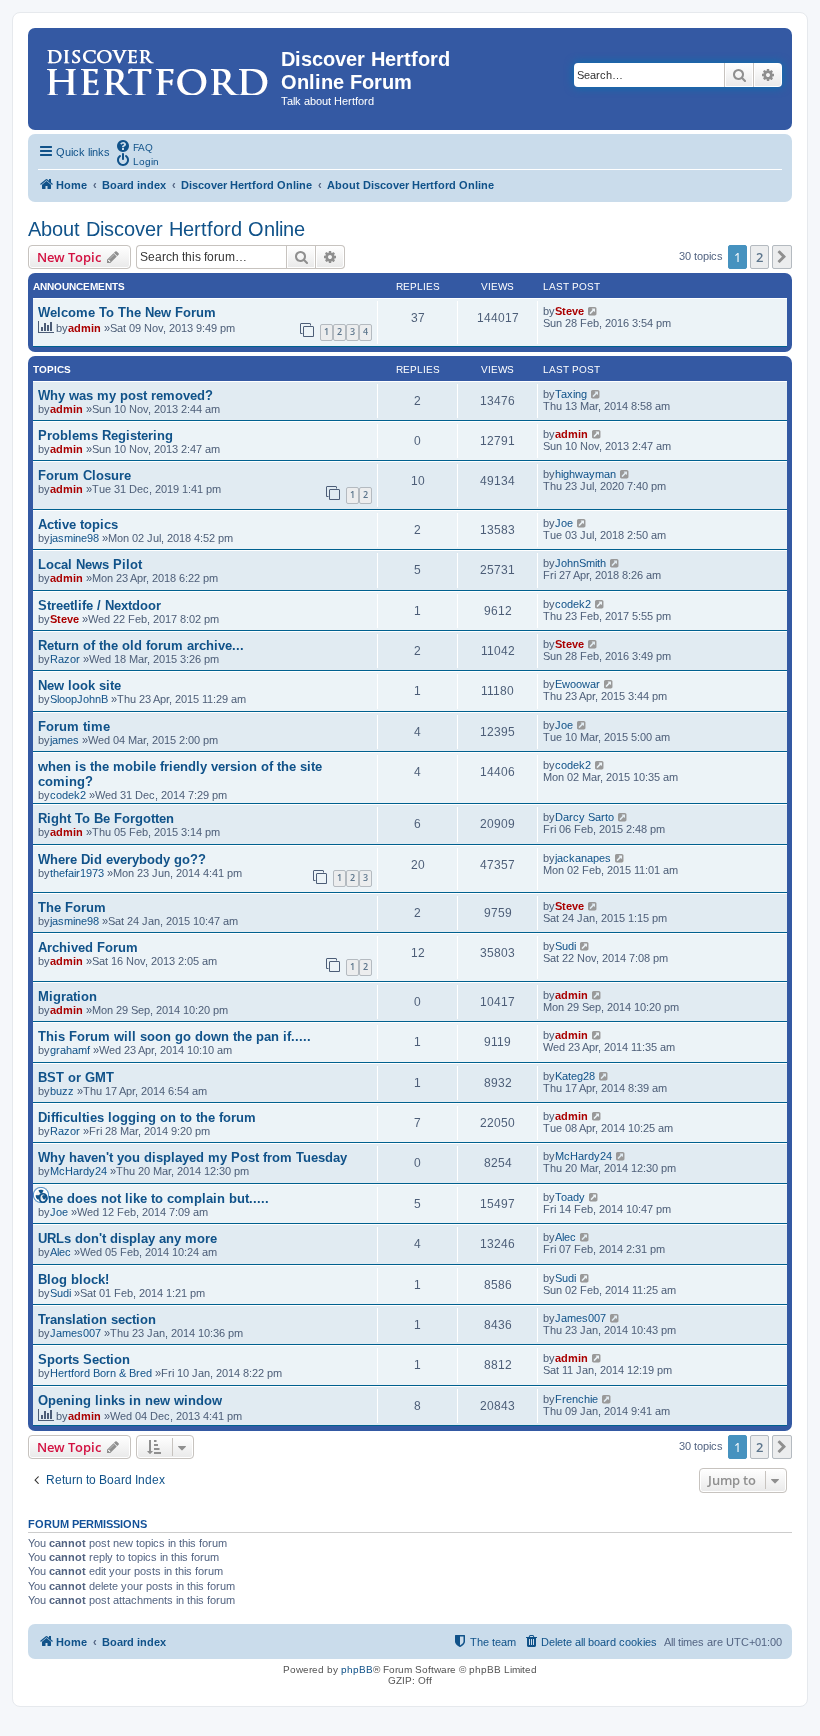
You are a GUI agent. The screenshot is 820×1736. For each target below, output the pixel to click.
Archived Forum (88, 947)
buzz (62, 1091)
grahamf (70, 1050)
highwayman (585, 474)
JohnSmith (580, 563)
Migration (67, 996)
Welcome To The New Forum (127, 312)
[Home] (157, 65)
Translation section (97, 1319)
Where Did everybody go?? (122, 859)
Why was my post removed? (125, 395)
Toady (570, 1197)
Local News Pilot (90, 564)
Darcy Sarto (584, 817)
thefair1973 (77, 873)
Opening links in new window (130, 1400)
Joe (564, 523)
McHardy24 (78, 1171)
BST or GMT (76, 1077)
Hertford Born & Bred (101, 1373)
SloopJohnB (79, 699)
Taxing (571, 394)
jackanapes (583, 858)
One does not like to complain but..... (153, 1198)
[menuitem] (134, 146)
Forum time (74, 726)
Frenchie (576, 1399)
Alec (60, 1252)
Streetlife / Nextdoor (99, 605)
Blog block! (73, 1279)
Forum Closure (84, 475)
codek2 (573, 604)
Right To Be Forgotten (106, 818)
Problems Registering (105, 435)
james (64, 740)
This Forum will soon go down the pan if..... (174, 1036)
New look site (79, 685)
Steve (569, 311)
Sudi (565, 946)
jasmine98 (74, 538)
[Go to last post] (593, 311)
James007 (75, 1333)
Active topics (78, 524)
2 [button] (759, 257)
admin (84, 328)
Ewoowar (577, 684)
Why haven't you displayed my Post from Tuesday (192, 1157)
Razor (65, 659)
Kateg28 (575, 1076)
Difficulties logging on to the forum (147, 1117)
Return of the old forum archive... (141, 645)
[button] (782, 257)
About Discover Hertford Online (166, 229)
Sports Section (84, 1359)
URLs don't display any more (127, 1238)
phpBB (357, 1669)
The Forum (72, 907)
